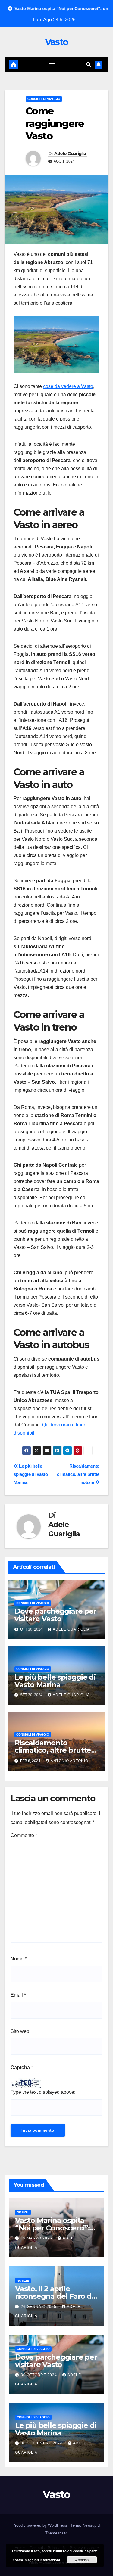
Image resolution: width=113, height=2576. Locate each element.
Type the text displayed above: (43, 2092)
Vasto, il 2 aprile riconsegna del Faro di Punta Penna (54, 2296)
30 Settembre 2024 (42, 2443)
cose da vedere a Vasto (68, 386)
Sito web (20, 2031)
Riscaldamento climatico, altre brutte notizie (78, 1474)
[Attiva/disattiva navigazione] (52, 65)
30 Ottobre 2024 (39, 2375)
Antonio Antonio (69, 1761)
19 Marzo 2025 (37, 2238)
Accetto (82, 2560)
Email (18, 1995)
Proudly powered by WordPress (40, 2525)
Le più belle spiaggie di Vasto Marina (31, 1474)
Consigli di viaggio (44, 99)
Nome (19, 1959)
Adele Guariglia (70, 154)
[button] (89, 65)
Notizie (23, 2212)
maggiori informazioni (42, 2560)
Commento (24, 1835)
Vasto (57, 42)
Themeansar (56, 2533)
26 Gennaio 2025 (39, 2307)
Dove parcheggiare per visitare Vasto (55, 1615)
